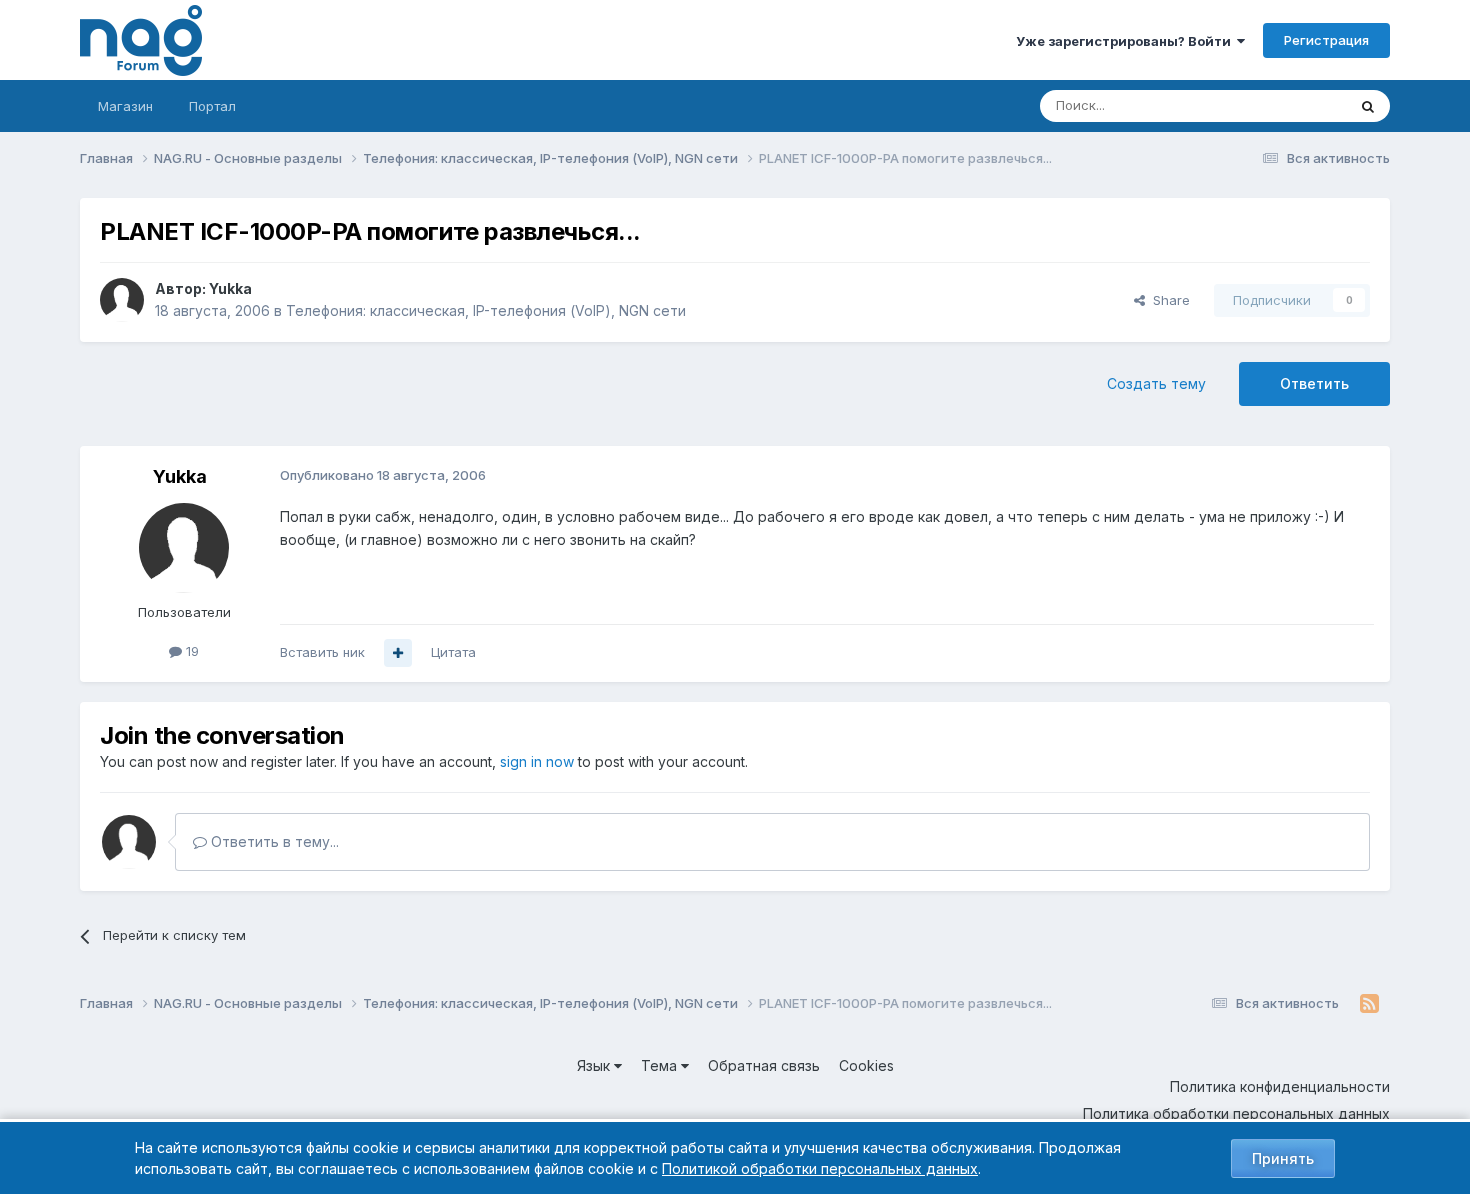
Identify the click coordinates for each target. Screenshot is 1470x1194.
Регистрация (1326, 40)
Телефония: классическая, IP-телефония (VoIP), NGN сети (486, 310)
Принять (1283, 1158)
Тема (661, 1065)
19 (190, 651)
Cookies (866, 1065)
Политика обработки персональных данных (1236, 1113)
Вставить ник (322, 652)
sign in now (537, 761)
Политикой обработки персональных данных (820, 1168)
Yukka (230, 288)
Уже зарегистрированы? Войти (1126, 41)
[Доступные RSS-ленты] (1369, 1004)
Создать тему (1156, 383)
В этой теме (1283, 105)
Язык (595, 1065)
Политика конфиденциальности (1280, 1086)
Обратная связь (764, 1065)
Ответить (1314, 383)
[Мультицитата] (398, 653)
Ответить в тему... (273, 841)
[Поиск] (1368, 106)
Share (1167, 300)
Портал (212, 106)
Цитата (453, 652)
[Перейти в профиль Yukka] (122, 300)
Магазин (125, 106)
